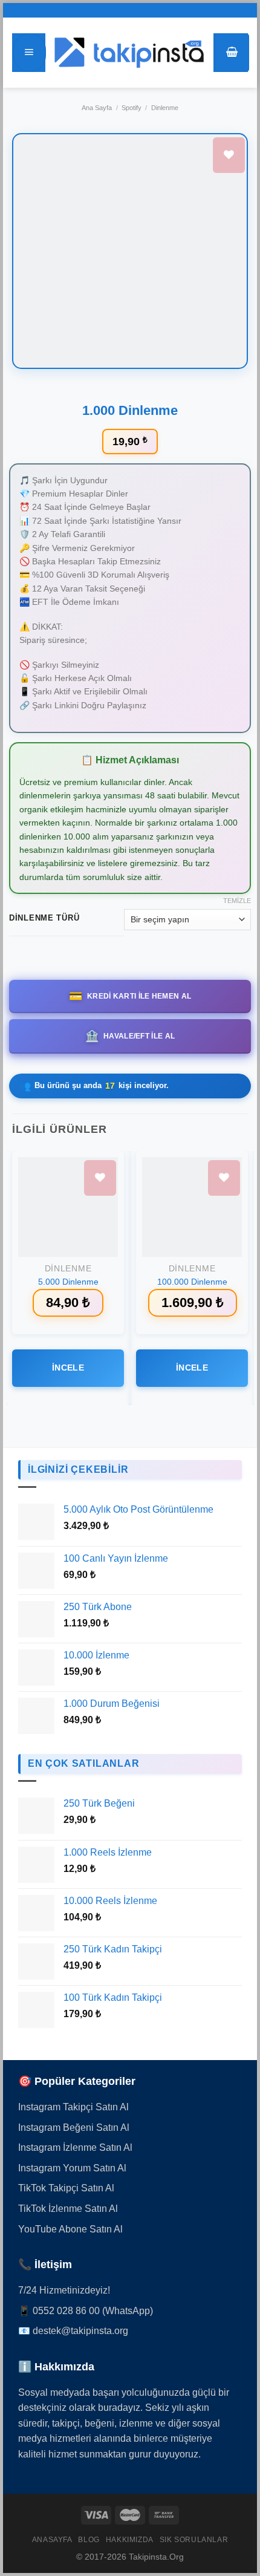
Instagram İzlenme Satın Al (75, 2147)
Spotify (132, 108)
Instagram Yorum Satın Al (72, 2168)
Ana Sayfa (97, 108)
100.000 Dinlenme (192, 1282)
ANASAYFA (52, 2540)
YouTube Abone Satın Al (70, 2229)
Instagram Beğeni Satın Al (74, 2128)
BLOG (89, 2540)
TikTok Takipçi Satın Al (66, 2188)
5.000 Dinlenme (68, 1282)
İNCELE (68, 1368)
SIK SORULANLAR (194, 2540)
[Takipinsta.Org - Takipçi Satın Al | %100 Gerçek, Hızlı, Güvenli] (129, 53)
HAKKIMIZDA (130, 2540)
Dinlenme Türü (44, 918)
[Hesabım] (236, 2476)
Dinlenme (165, 108)
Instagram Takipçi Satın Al (73, 2107)
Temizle (237, 901)
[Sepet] (232, 53)
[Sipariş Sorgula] (236, 2512)
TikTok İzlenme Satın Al (68, 2209)
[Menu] (30, 53)
